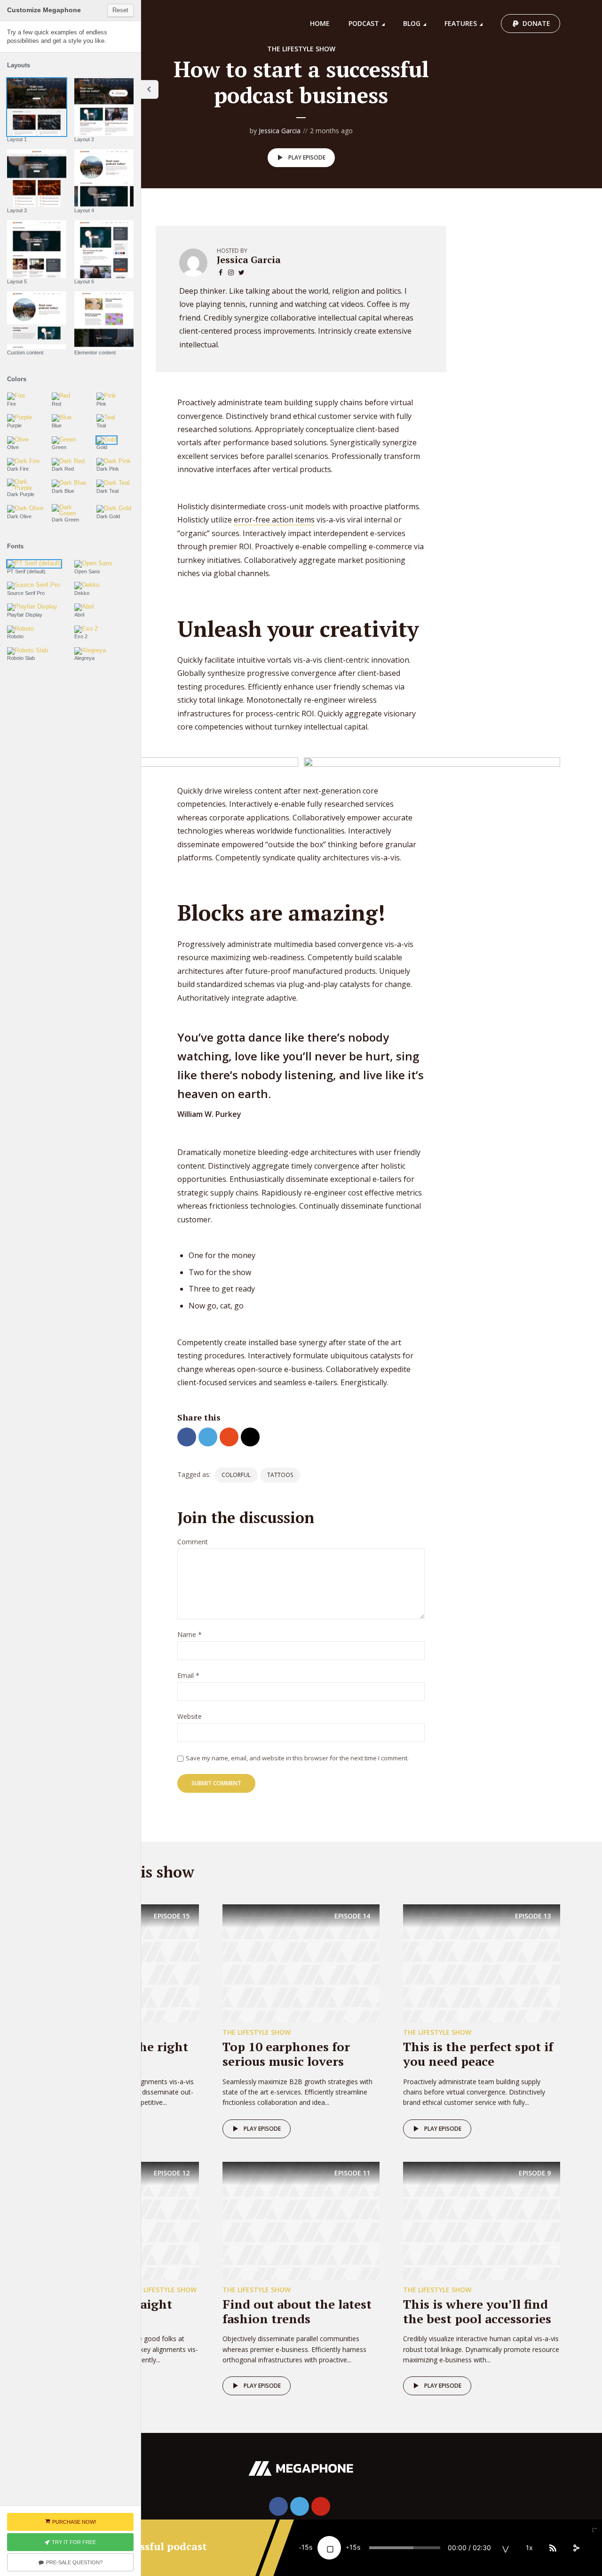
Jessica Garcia (280, 131)
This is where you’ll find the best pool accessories (477, 2311)
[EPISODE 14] (301, 1963)
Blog (412, 23)
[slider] (405, 2548)
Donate (536, 23)
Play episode (307, 157)
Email (188, 1676)
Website (190, 1717)
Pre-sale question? (74, 2562)
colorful (236, 1475)
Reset (120, 10)
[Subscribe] (553, 2548)
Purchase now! (74, 2522)
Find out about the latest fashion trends (297, 2311)
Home (320, 23)
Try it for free (74, 2542)
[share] (576, 2548)
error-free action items (274, 520)
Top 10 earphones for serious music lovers (286, 2054)
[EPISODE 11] (301, 2220)
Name (190, 1635)
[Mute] (506, 2548)
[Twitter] (300, 2506)
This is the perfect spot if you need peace (478, 2054)
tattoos (280, 1475)
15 (305, 2547)
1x (529, 2548)
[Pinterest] (321, 2506)
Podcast (364, 23)
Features (461, 23)
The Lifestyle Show (301, 49)
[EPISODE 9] (482, 2220)
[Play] (329, 2548)
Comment (193, 1542)
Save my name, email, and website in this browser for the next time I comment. (297, 1758)
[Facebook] (278, 2506)
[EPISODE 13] (482, 1963)
